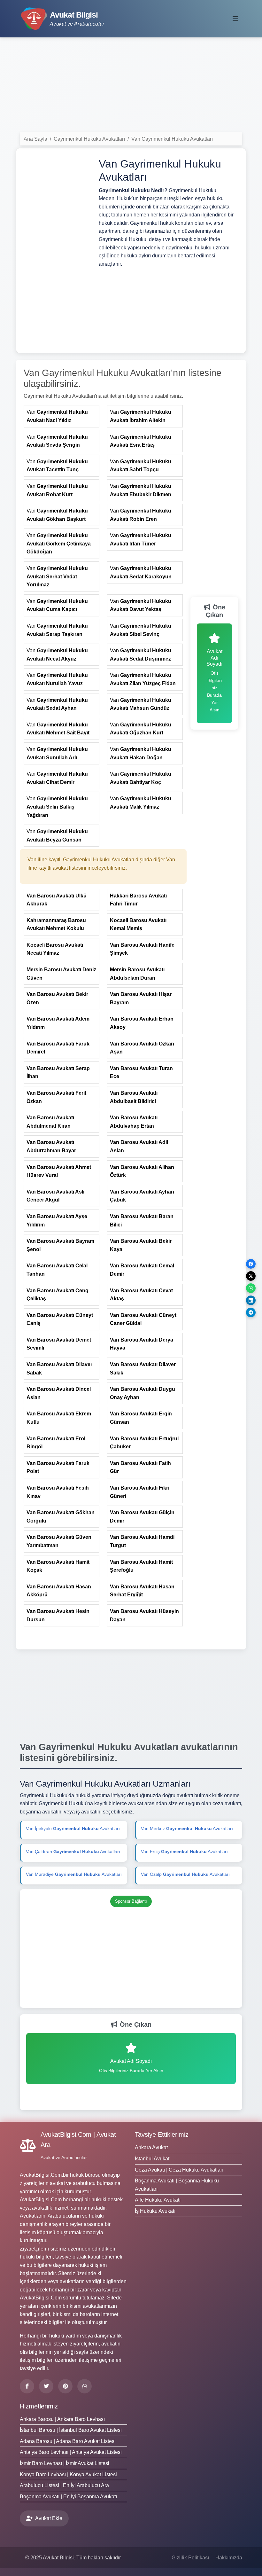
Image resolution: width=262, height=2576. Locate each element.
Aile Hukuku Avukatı (158, 2200)
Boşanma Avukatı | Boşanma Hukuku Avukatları (177, 2185)
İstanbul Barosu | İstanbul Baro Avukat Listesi (71, 2430)
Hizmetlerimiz (39, 2406)
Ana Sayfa (35, 139)
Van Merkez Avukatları (187, 1828)
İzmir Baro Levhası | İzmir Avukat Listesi (65, 2463)
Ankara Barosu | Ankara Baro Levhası (62, 2419)
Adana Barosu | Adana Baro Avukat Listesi (68, 2441)
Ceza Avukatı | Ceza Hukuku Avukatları (179, 2170)
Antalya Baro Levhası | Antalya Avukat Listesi (71, 2452)
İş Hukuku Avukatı (155, 2211)
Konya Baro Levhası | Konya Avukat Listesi (68, 2474)
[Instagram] (85, 2386)
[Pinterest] (65, 2386)
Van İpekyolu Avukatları (73, 1828)
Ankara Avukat (151, 2147)
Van (57, 416)
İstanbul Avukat (152, 2159)
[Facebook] (27, 2386)
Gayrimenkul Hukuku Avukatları (89, 139)
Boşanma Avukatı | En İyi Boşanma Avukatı (68, 2497)
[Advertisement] (131, 87)
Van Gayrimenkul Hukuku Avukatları (172, 139)
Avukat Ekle (49, 2518)
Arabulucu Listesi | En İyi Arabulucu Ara (64, 2485)
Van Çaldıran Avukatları (73, 1852)
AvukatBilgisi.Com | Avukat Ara (78, 2140)
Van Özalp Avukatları (185, 1874)
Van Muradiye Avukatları (74, 1874)
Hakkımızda (229, 2558)
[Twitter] (46, 2386)
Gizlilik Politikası (190, 2558)
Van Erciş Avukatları (184, 1852)
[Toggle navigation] (235, 19)
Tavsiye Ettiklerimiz (162, 2134)
